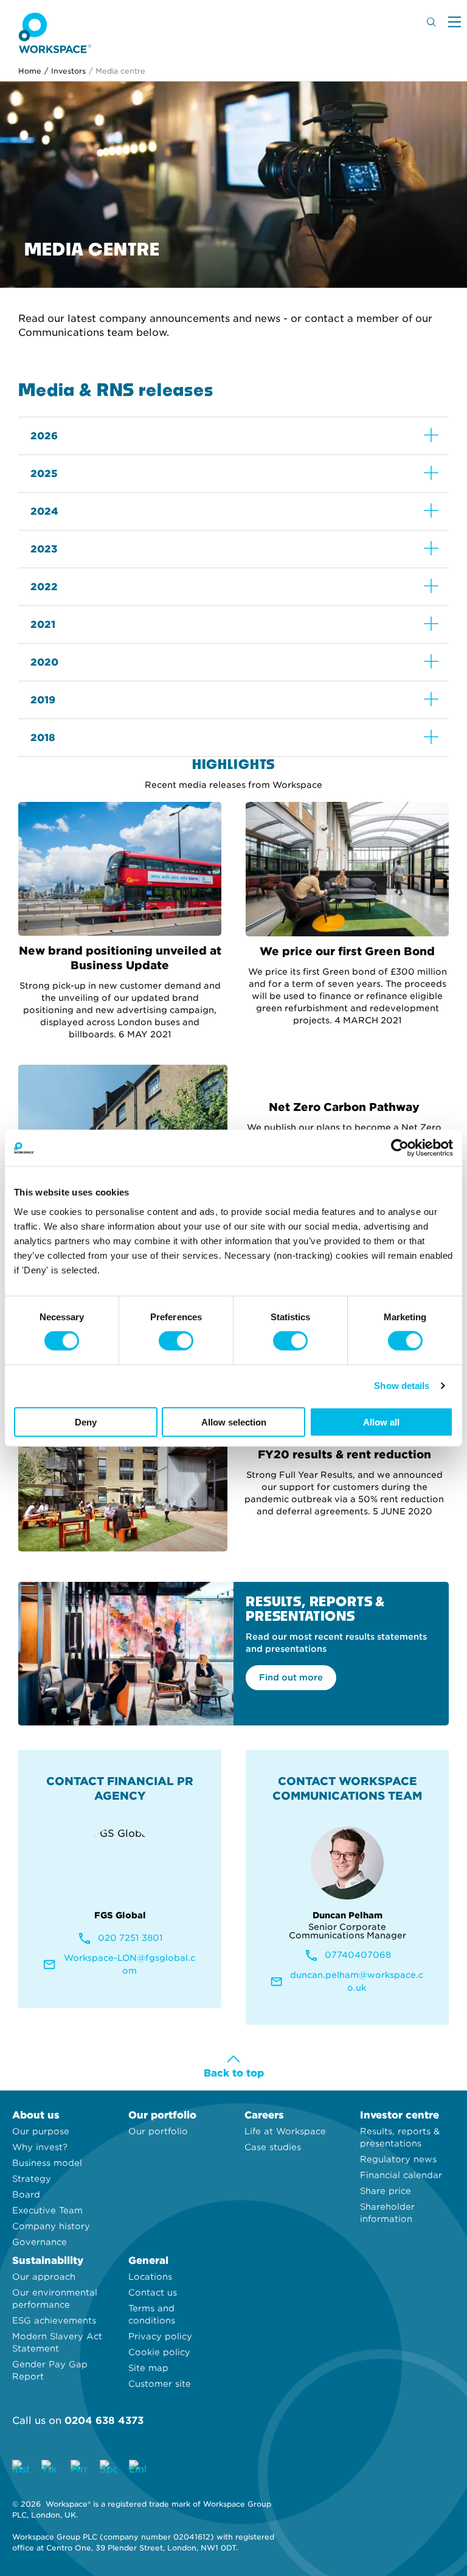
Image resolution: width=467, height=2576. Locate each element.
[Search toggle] (431, 22)
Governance (40, 2242)
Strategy (32, 2179)
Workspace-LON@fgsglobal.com (130, 1964)
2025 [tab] (44, 474)
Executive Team (47, 2210)
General (148, 2261)
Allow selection (234, 1422)
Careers (264, 2115)
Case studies (273, 2147)
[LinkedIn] (137, 2468)
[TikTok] (50, 2468)
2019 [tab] (43, 700)
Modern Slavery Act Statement (57, 2342)
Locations (150, 2277)
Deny (86, 1422)
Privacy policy (160, 2336)
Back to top (234, 2073)
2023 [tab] (44, 549)
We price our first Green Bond (347, 951)
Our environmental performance (55, 2299)
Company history (51, 2226)
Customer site (160, 2384)
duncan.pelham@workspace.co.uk (357, 1981)
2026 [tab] (44, 436)
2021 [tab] (43, 625)
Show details (402, 1386)
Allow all (381, 1422)
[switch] (176, 1341)
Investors (65, 71)
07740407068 (358, 1955)
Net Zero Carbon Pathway (344, 1107)
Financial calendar (401, 2175)
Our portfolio (162, 2115)
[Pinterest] (79, 2468)
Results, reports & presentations (400, 2137)
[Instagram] (21, 2468)
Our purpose (41, 2131)
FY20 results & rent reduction (344, 1454)
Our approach (44, 2277)
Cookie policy (159, 2352)
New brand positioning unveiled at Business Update (120, 958)
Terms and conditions (152, 2314)
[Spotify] (108, 2468)
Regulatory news (398, 2159)
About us (36, 2115)
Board (26, 2195)
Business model (47, 2163)
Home (30, 71)
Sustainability (48, 2261)
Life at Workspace (285, 2131)
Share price (386, 2191)
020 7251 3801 (130, 1938)
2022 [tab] (44, 587)
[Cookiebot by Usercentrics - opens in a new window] (400, 1148)
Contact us (153, 2292)
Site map (148, 2368)
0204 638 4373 (104, 2421)
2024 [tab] (44, 511)
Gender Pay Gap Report (50, 2370)
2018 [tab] (43, 738)
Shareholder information (387, 2213)
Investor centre (400, 2115)
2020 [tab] (44, 662)
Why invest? (40, 2147)
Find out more (291, 1677)
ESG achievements (54, 2320)
